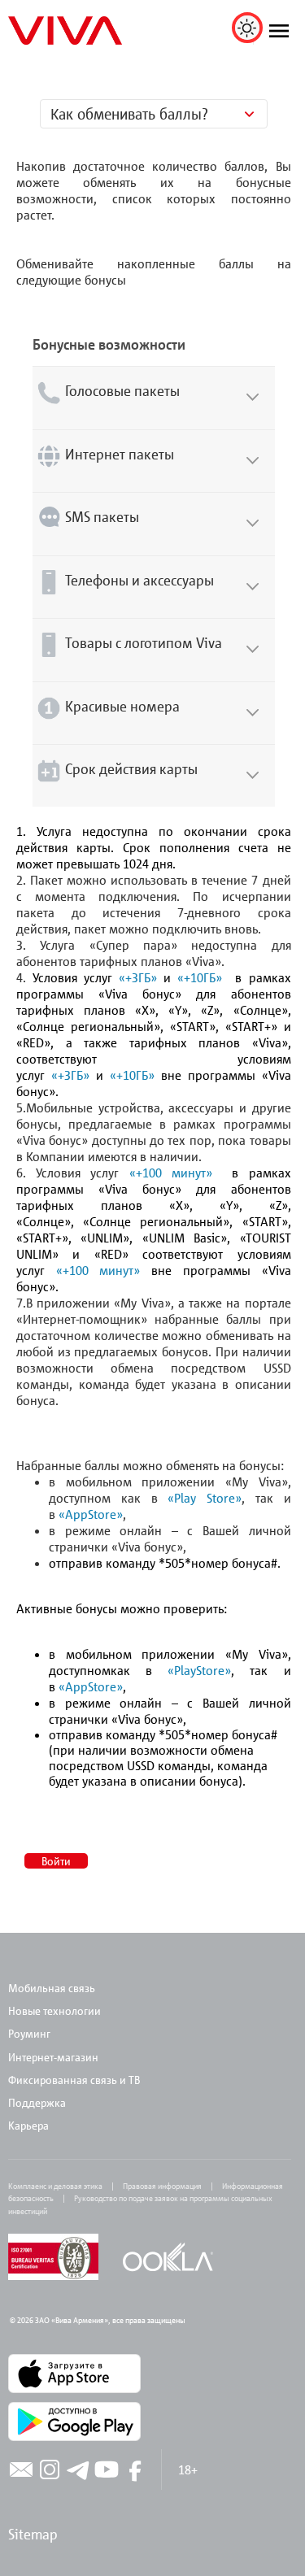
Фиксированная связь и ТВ (75, 2080)
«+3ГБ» (138, 977)
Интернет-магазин (53, 2057)
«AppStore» (91, 1514)
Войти (56, 1861)
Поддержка (37, 2102)
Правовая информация (162, 2186)
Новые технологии (54, 2010)
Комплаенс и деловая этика (55, 2186)
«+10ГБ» (200, 977)
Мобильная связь (52, 1988)
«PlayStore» (199, 1670)
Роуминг (29, 2033)
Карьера (28, 2125)
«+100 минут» (171, 1173)
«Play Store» (205, 1498)
